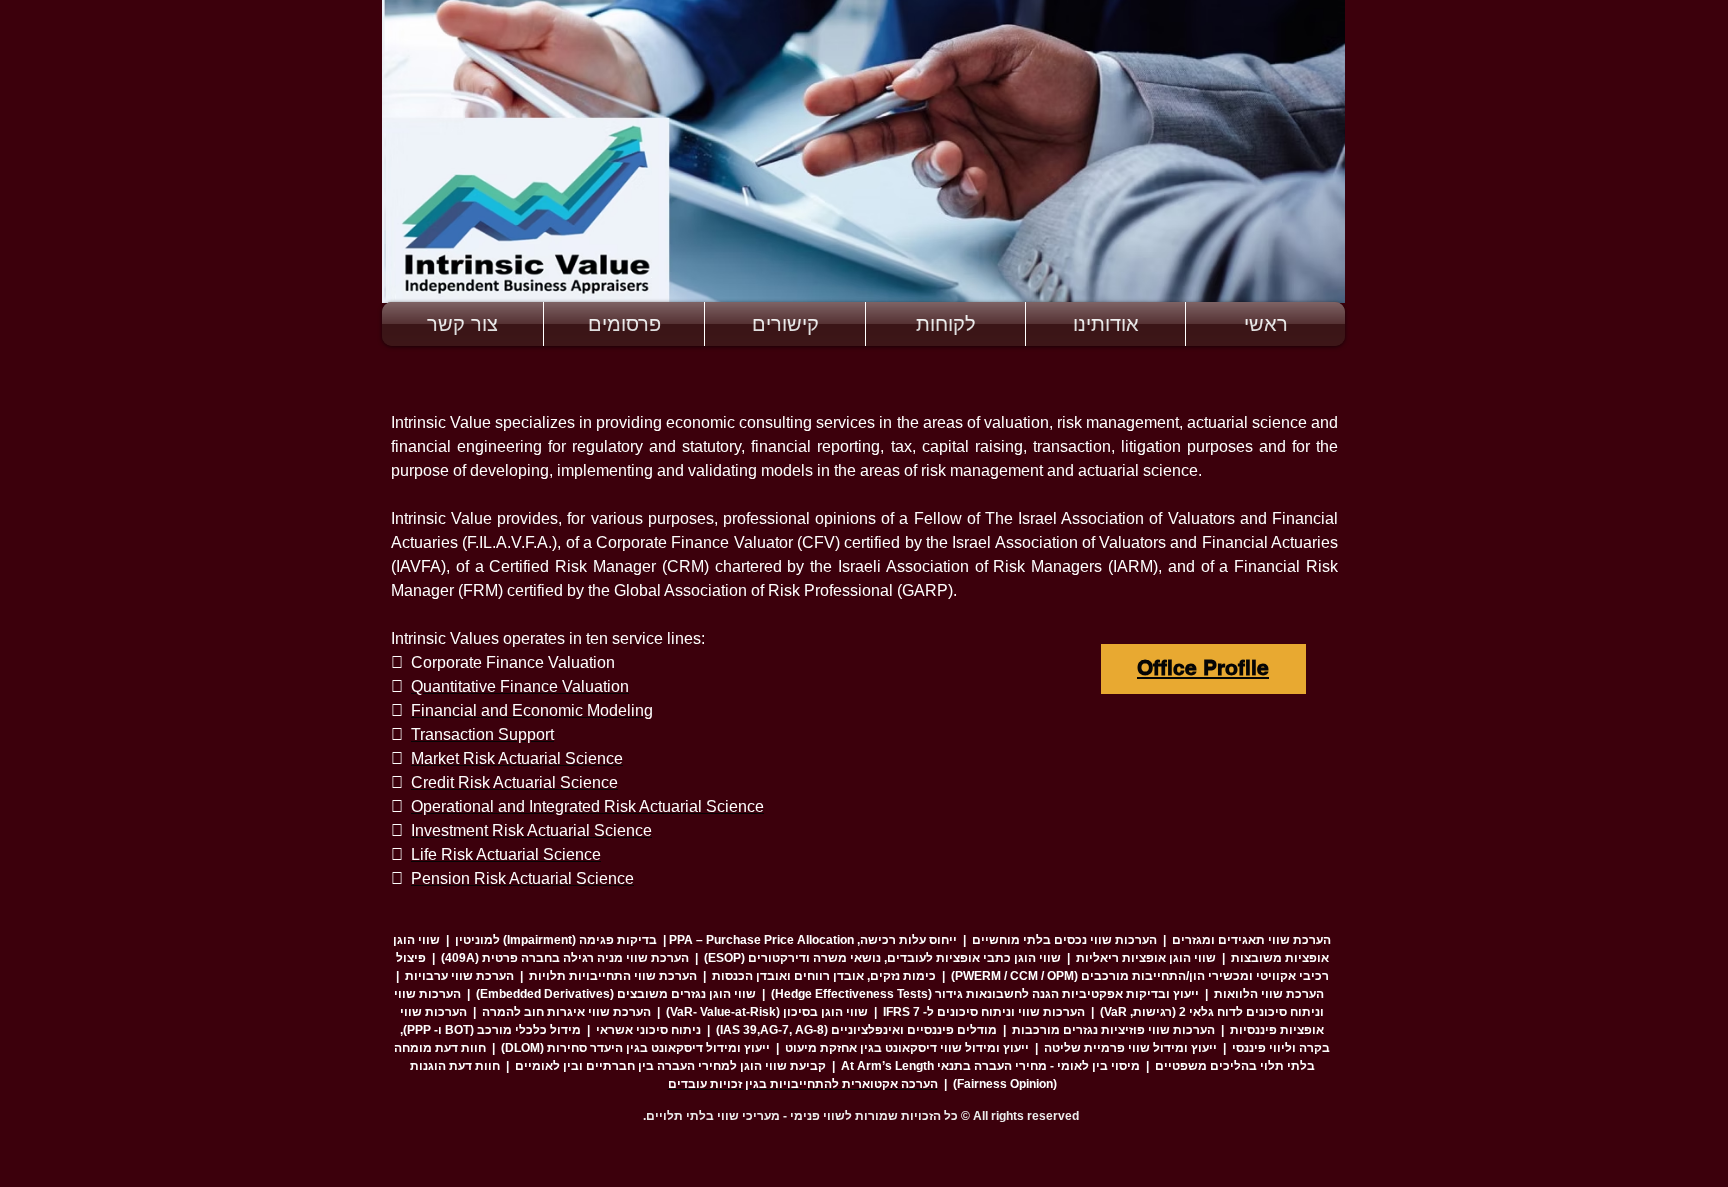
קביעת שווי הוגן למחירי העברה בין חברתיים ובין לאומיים (670, 1066)
